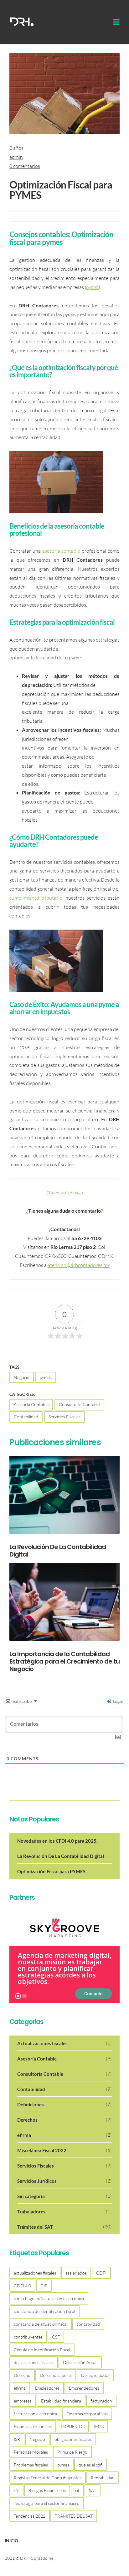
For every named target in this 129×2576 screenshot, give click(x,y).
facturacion (101, 2401)
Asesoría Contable (31, 1404)
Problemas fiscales (31, 2465)
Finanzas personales (33, 2426)
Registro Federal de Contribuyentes (48, 2478)
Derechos (64, 2120)
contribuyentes (28, 2337)
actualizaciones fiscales (35, 2273)
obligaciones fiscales (73, 2439)
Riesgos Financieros (47, 2490)
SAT (93, 2490)
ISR (17, 2439)
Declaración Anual (80, 2362)
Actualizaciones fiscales (64, 2043)
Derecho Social (95, 2375)
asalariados (76, 2273)
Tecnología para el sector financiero (47, 2503)
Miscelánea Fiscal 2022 (64, 2150)
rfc (16, 2490)
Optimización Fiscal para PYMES (61, 190)
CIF (44, 2286)
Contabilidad (26, 1417)
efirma (64, 2135)
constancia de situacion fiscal (41, 2324)
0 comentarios (25, 166)
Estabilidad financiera (61, 2401)
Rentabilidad (103, 2478)
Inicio (11, 2541)
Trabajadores (64, 2211)
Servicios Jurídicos (64, 2181)
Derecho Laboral (56, 2375)
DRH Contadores (37, 2558)
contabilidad (88, 2324)
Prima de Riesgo (72, 2452)
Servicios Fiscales (64, 1417)
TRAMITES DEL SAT (74, 2516)
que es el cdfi (90, 2465)
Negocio (22, 1377)
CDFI (101, 2273)
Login (118, 1701)
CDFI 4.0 (22, 2286)
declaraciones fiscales (34, 2362)
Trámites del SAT (64, 2227)
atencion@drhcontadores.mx (79, 1265)
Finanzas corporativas (87, 2414)
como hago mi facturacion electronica (49, 2298)
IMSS (99, 2426)
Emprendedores (84, 2388)
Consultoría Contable (79, 1404)
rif (77, 2490)
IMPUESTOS (73, 2426)
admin (16, 157)
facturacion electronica (35, 2414)
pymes (92, 287)
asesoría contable (61, 551)
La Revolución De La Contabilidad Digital (61, 1856)
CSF (56, 2337)
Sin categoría (64, 2196)
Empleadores (47, 2388)
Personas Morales (31, 2452)
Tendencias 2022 (30, 2516)
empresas (23, 2401)
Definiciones (64, 2104)
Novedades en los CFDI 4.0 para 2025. (57, 1841)
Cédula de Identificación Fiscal (42, 2350)
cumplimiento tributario (36, 898)
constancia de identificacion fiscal (44, 2311)
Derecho (22, 2375)
